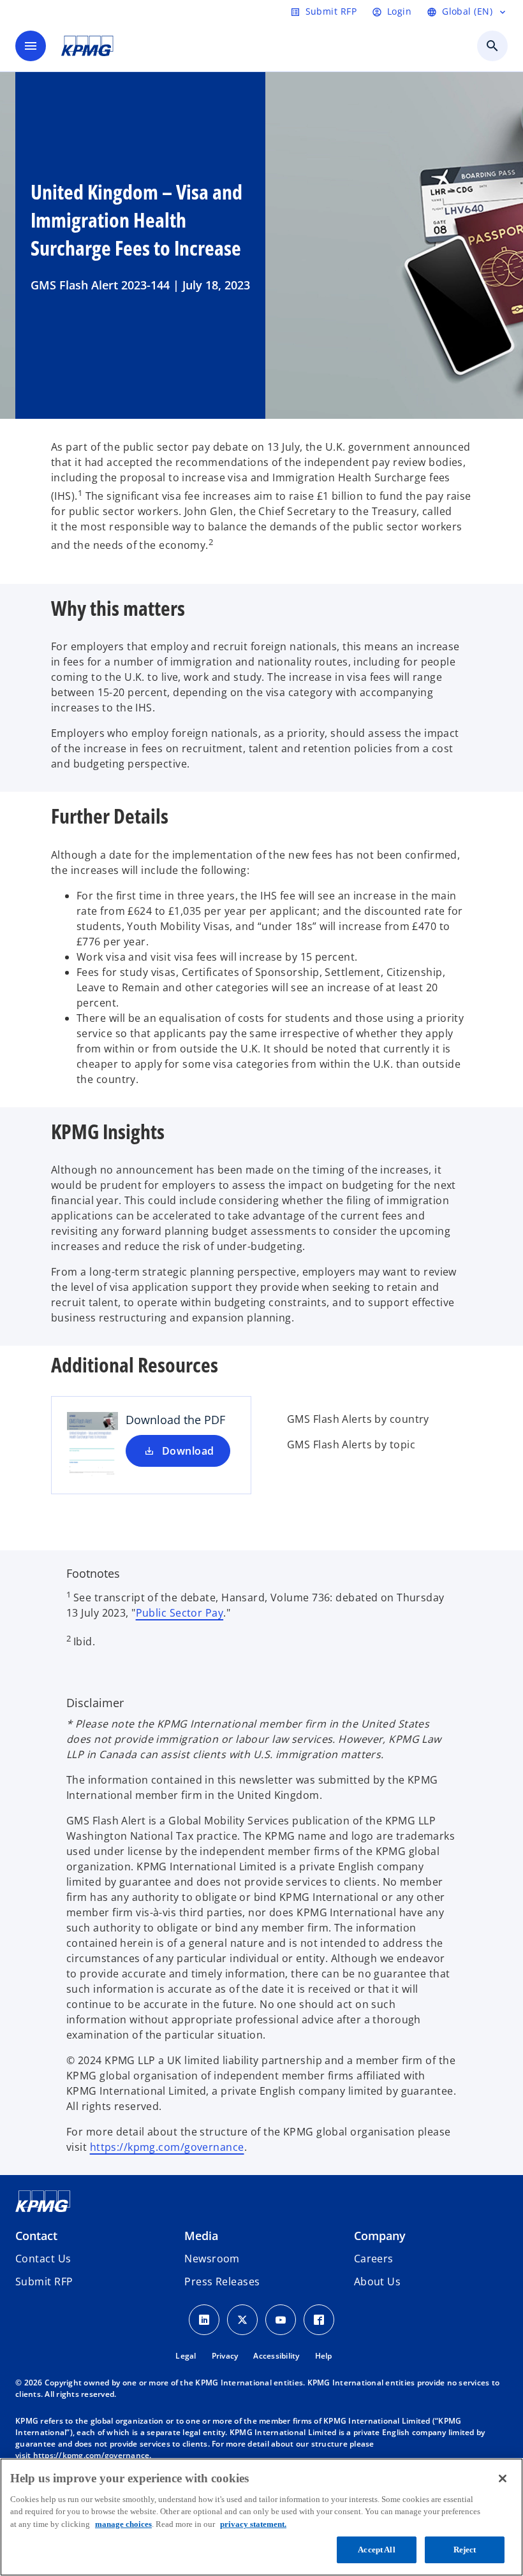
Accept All (376, 2550)
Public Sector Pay (180, 1613)
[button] (44, 2281)
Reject (465, 2550)
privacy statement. (253, 2524)
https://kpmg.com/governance (167, 2147)
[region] (261, 2517)
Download (188, 1451)
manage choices (123, 2524)
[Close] (503, 2478)
